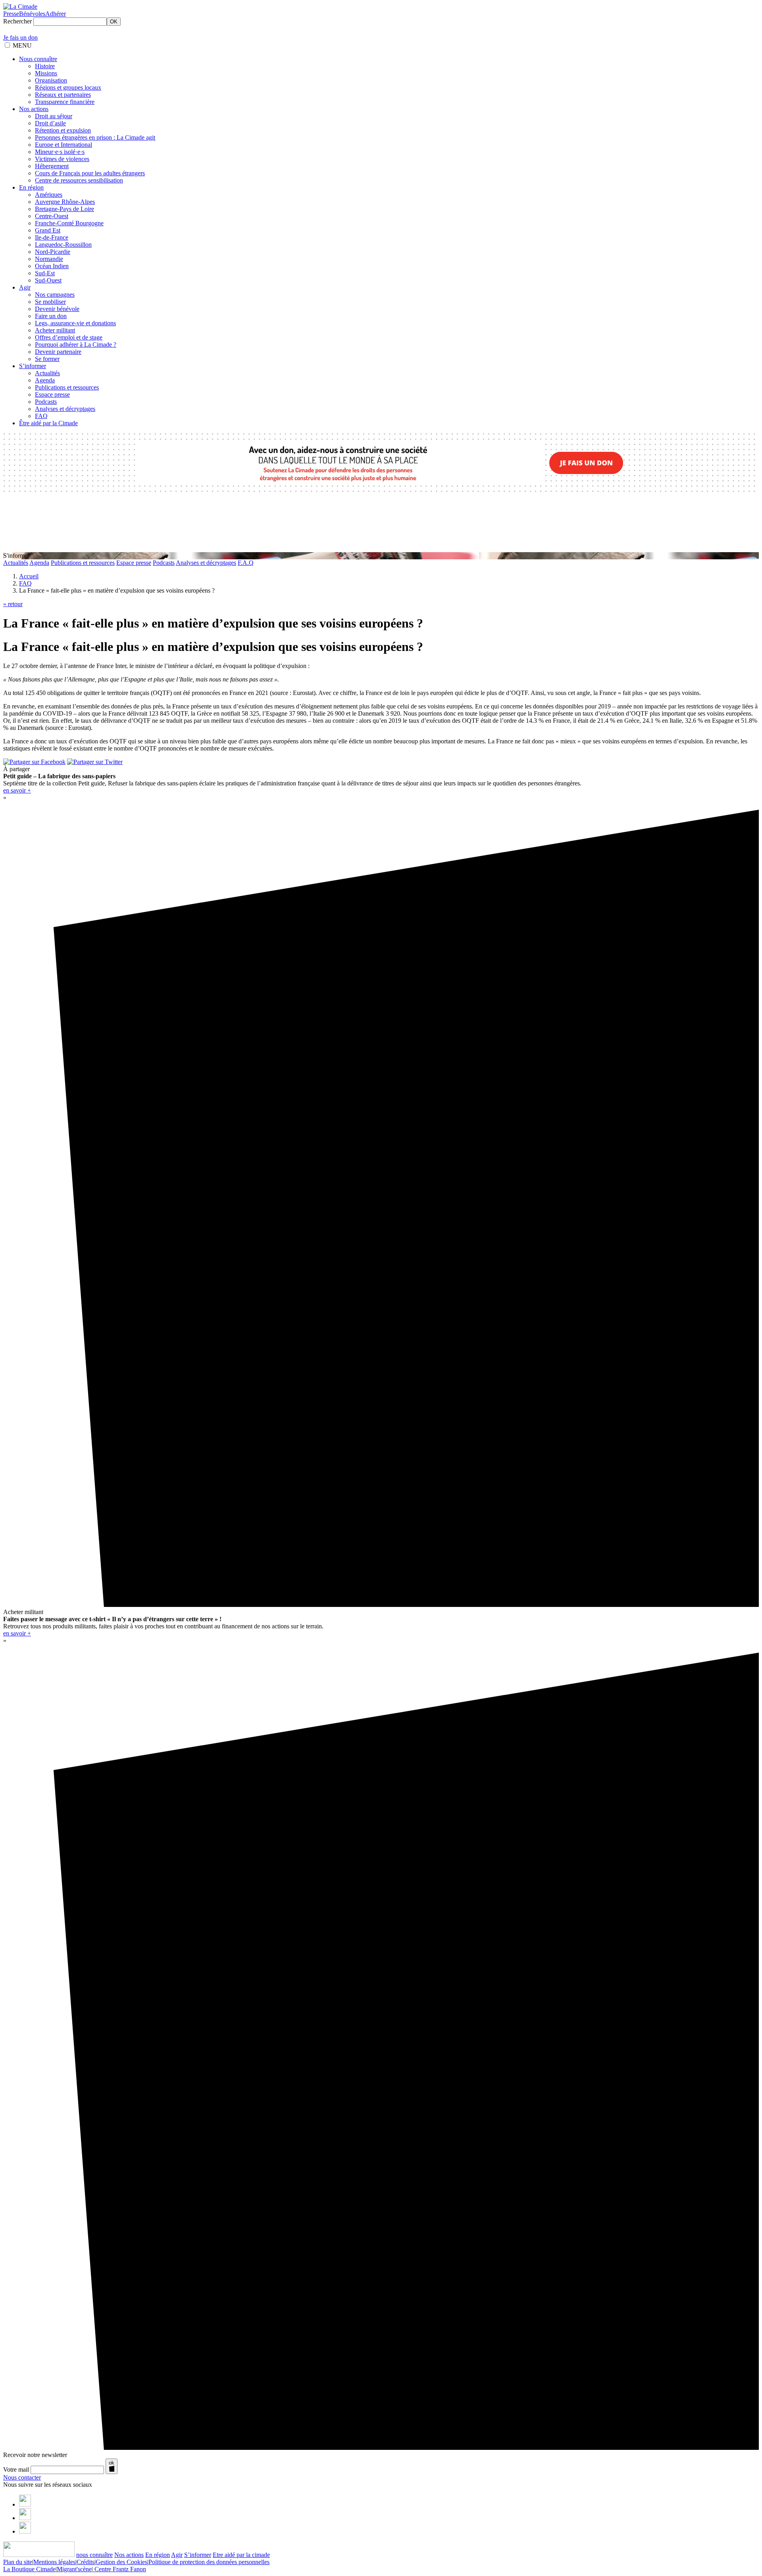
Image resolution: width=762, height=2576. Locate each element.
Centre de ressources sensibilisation (79, 180)
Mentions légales (54, 2562)
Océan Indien (52, 266)
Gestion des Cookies (121, 2562)
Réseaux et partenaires (63, 95)
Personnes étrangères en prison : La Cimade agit (95, 137)
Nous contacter (22, 2477)
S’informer (33, 366)
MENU (22, 45)
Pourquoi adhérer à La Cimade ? (76, 345)
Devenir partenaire (58, 352)
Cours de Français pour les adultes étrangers (90, 173)
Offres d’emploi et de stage (69, 337)
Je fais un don (20, 37)
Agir (25, 287)
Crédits (86, 2562)
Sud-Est (45, 273)
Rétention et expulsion (63, 130)
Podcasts (46, 402)
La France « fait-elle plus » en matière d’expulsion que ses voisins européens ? (213, 647)
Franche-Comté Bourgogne (69, 223)
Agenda (45, 380)
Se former (47, 359)
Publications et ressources (67, 387)
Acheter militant (55, 330)
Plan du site (18, 2562)
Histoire (45, 66)
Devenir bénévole (57, 309)
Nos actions (34, 109)
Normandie (49, 259)
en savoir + (17, 790)
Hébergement (52, 166)
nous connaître (94, 2555)
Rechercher (17, 21)
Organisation (51, 80)
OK (114, 22)
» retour (13, 604)
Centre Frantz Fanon (119, 2569)
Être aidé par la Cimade (48, 423)
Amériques (49, 195)
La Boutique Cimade (29, 2569)
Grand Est (48, 230)
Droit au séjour (54, 116)
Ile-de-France (52, 237)
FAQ (41, 416)
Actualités (47, 373)
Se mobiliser (50, 302)
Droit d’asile (50, 123)
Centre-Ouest (52, 216)
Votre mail (16, 2469)
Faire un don (51, 316)
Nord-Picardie (53, 252)
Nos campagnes (55, 295)
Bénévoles (32, 14)
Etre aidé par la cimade (241, 2555)
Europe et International (63, 145)
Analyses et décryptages (65, 409)
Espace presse (52, 394)
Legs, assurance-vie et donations (75, 323)
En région (31, 187)
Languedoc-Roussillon (63, 245)
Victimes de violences (62, 159)
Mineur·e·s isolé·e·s (60, 152)
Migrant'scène (74, 2569)
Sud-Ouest (48, 280)
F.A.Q (246, 563)
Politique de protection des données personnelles (209, 2562)
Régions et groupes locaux (68, 87)
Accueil (29, 576)
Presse (11, 14)
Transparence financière (65, 102)
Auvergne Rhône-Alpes (65, 202)
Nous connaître (38, 59)
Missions (46, 73)
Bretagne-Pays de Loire (64, 209)
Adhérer (56, 14)
